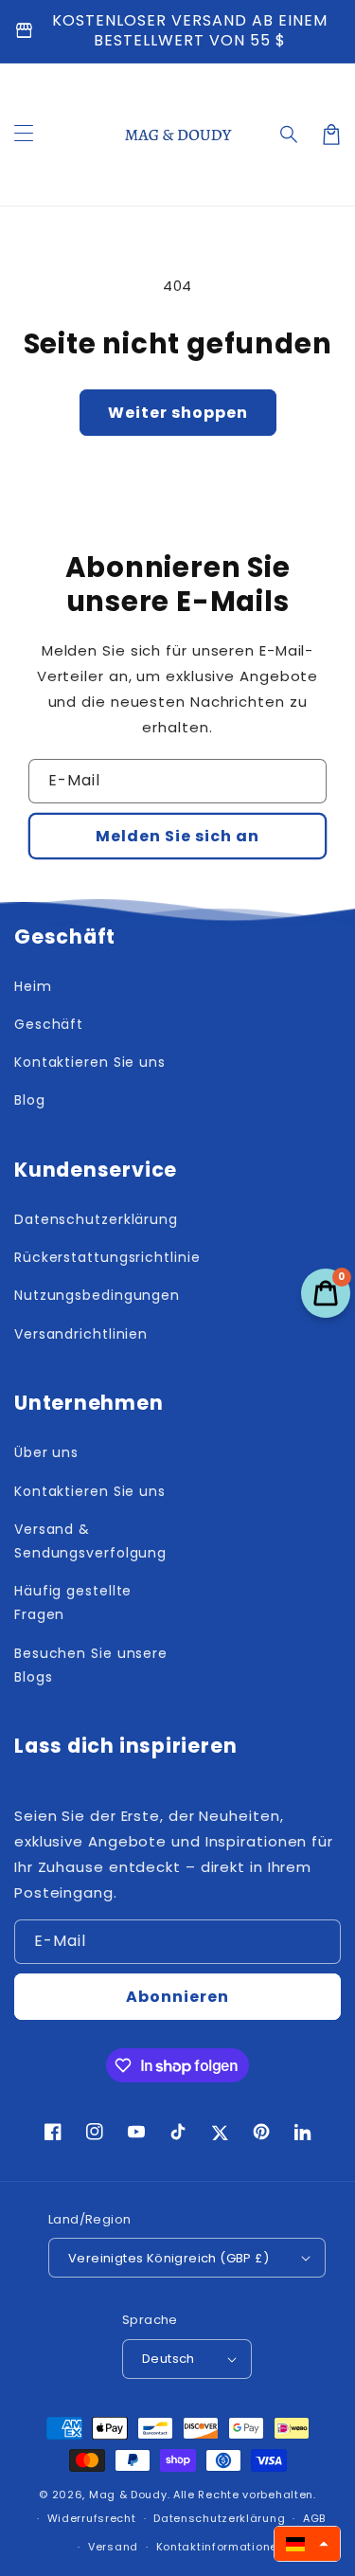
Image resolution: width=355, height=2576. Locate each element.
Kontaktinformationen (221, 2547)
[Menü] (24, 135)
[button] (290, 135)
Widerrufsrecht (92, 2518)
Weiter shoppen (178, 413)
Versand (113, 2547)
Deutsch (169, 2359)
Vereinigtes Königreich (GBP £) (169, 2258)
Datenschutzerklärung (219, 2518)
